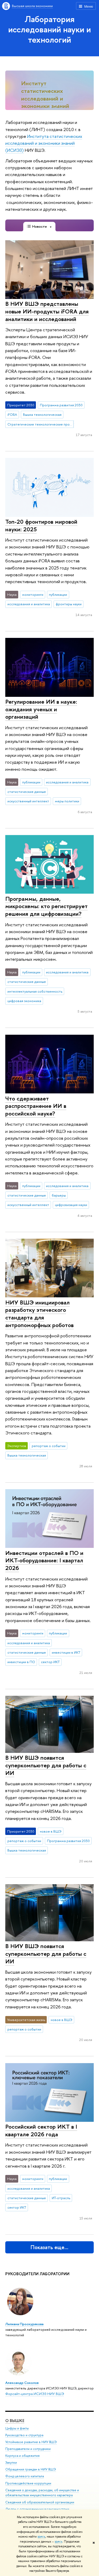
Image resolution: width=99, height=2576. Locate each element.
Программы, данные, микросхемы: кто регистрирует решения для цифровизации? (46, 906)
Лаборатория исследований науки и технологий (49, 29)
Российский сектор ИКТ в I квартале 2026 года (41, 2130)
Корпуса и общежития (22, 2456)
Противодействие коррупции (28, 2483)
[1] (42, 106)
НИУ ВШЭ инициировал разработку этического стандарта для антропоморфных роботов (39, 1314)
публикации (58, 594)
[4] (51, 106)
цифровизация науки (71, 1205)
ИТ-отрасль (61, 2198)
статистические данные (27, 792)
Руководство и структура (24, 2435)
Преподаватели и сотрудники (28, 2449)
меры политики (67, 801)
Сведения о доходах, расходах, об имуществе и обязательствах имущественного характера (42, 2493)
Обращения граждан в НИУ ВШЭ (31, 2469)
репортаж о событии (49, 1446)
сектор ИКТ (50, 1662)
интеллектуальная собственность (35, 991)
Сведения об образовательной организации (40, 2502)
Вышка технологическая (42, 414)
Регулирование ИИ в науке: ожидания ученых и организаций (41, 709)
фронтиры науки (69, 604)
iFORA (12, 414)
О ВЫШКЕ (15, 2421)
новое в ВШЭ (51, 1831)
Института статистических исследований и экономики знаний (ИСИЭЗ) (44, 143)
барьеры (59, 1195)
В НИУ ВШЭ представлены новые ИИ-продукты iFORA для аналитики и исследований (47, 311)
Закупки (11, 2462)
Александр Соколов (22, 2383)
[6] (58, 106)
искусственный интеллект (28, 801)
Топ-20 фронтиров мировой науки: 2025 (41, 525)
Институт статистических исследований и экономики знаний (45, 94)
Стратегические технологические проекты (41, 424)
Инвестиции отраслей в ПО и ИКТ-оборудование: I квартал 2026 (44, 1560)
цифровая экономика (24, 1001)
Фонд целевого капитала (25, 2476)
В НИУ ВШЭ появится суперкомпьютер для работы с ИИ (46, 1765)
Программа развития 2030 (61, 405)
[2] (45, 106)
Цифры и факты (17, 2428)
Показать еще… (49, 2247)
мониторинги (33, 594)
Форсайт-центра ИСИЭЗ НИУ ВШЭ (35, 2394)
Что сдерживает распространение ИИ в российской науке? (36, 1106)
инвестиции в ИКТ (66, 1652)
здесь (41, 2537)
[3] (48, 106)
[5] (54, 106)
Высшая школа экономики (32, 6)
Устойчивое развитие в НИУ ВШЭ (31, 2442)
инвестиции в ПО (21, 1662)
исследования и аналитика (29, 604)
